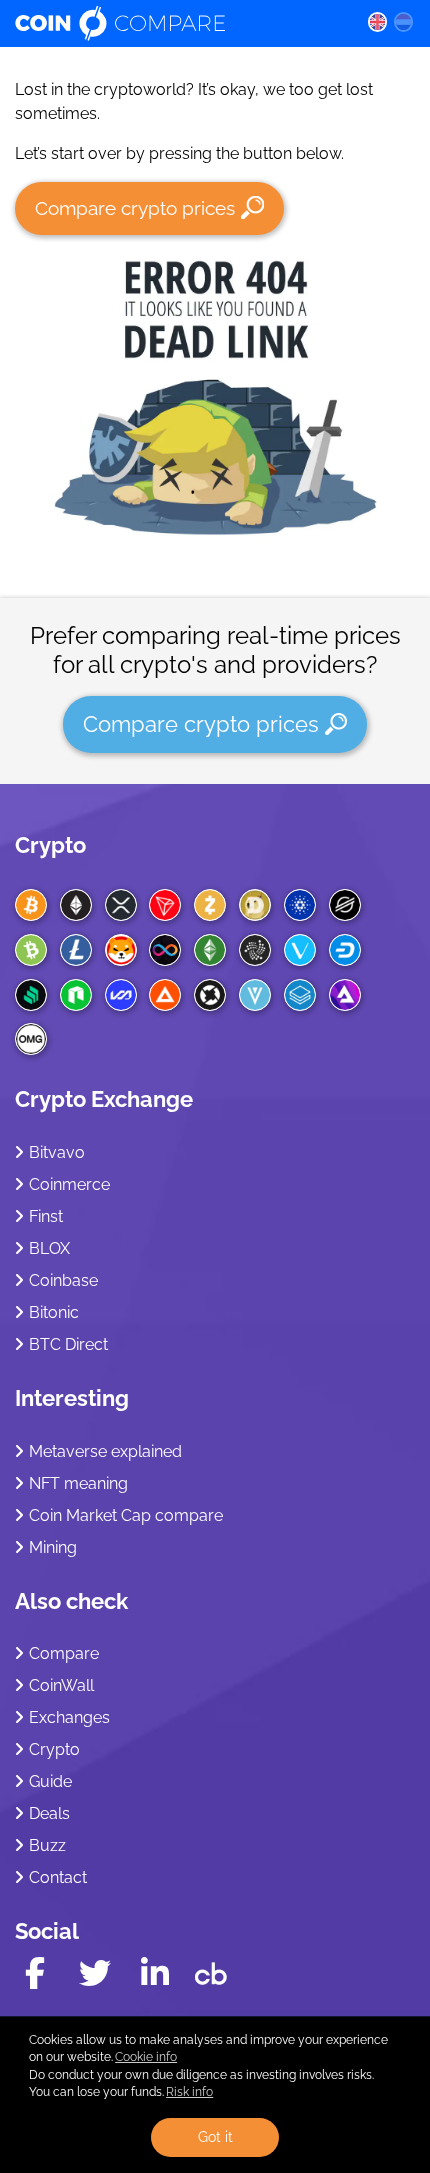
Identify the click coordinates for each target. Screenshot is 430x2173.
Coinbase (63, 1280)
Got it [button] (215, 2136)
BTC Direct (68, 1344)
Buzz (47, 1845)
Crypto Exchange (104, 1099)
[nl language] (404, 21)
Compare (64, 1653)
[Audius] (345, 995)
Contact (58, 1877)
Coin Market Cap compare (126, 1515)
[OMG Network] (31, 1039)
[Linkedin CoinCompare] (155, 1973)
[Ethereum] (76, 905)
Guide (50, 1781)
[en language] (377, 21)
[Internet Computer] (165, 950)
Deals (49, 1813)
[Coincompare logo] (175, 23)
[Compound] (31, 995)
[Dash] (345, 950)
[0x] (210, 995)
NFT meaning (78, 1483)
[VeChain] (300, 950)
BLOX (49, 1248)
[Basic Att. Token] (165, 995)
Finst (46, 1216)
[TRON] (165, 905)
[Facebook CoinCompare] (35, 1973)
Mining (53, 1547)
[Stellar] (345, 905)
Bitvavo (57, 1152)
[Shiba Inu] (121, 950)
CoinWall (61, 1685)
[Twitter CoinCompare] (95, 1973)
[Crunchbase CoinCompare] (211, 1969)
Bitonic (54, 1312)
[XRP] (121, 905)
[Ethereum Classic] (210, 950)
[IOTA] (255, 950)
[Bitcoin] (31, 905)
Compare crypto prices (135, 208)
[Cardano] (300, 905)
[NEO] (76, 995)
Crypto (50, 845)
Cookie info (146, 2057)
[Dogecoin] (255, 905)
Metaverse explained (105, 1451)
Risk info (189, 2092)
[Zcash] (210, 905)
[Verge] (255, 995)
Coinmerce (69, 1184)
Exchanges (69, 1717)
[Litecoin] (76, 950)
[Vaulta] (121, 995)
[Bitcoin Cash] (31, 950)
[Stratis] (300, 995)
